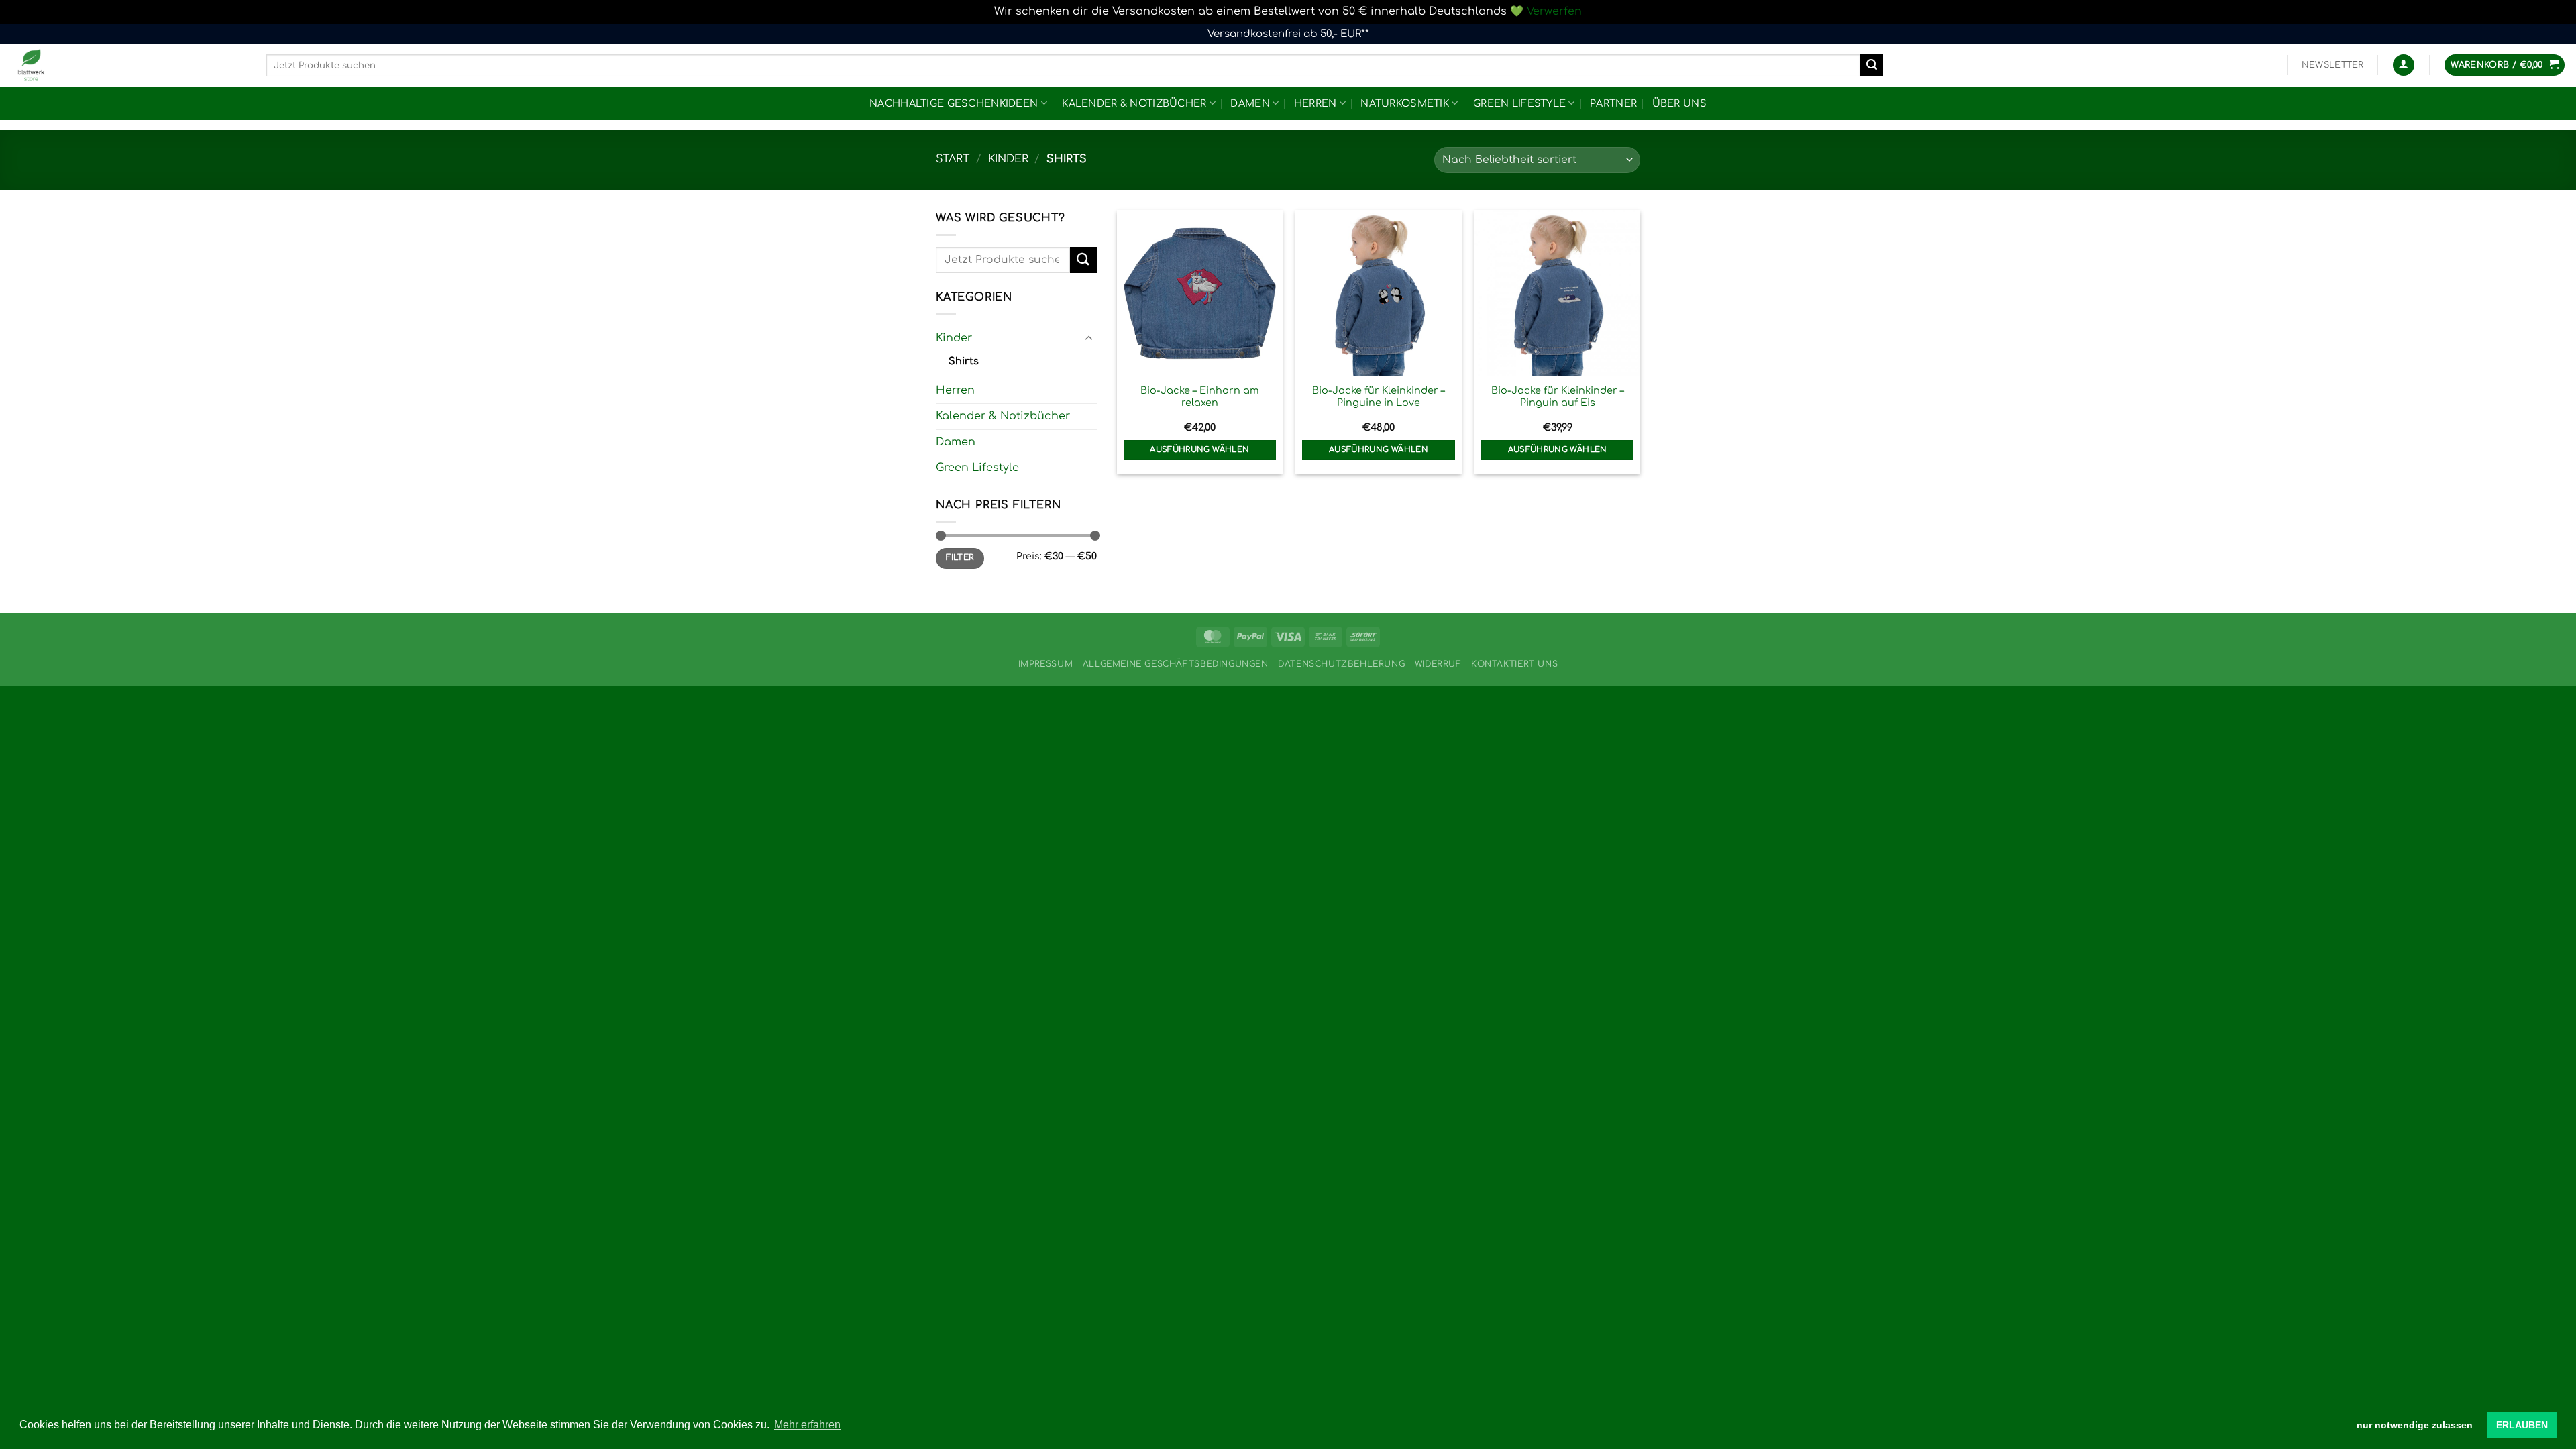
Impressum (1046, 664)
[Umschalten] (1089, 339)
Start (953, 159)
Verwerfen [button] (1554, 11)
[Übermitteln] (1872, 65)
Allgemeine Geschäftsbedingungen (1176, 664)
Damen (1250, 103)
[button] (2333, 65)
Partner (1613, 103)
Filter (960, 558)
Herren (1316, 103)
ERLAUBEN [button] (2522, 1425)
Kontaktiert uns (1514, 664)
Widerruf (1438, 664)
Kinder (1008, 159)
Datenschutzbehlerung (1341, 664)
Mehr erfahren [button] (807, 1425)
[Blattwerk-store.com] (128, 65)
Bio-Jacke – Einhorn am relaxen (1200, 397)
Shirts (964, 361)
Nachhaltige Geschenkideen (954, 103)
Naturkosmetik (1405, 103)
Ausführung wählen (1199, 450)
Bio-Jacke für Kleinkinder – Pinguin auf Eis (1558, 397)
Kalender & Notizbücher (1134, 103)
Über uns (1679, 103)
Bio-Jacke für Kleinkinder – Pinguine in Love (1379, 397)
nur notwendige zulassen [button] (2415, 1425)
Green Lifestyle (1519, 103)
